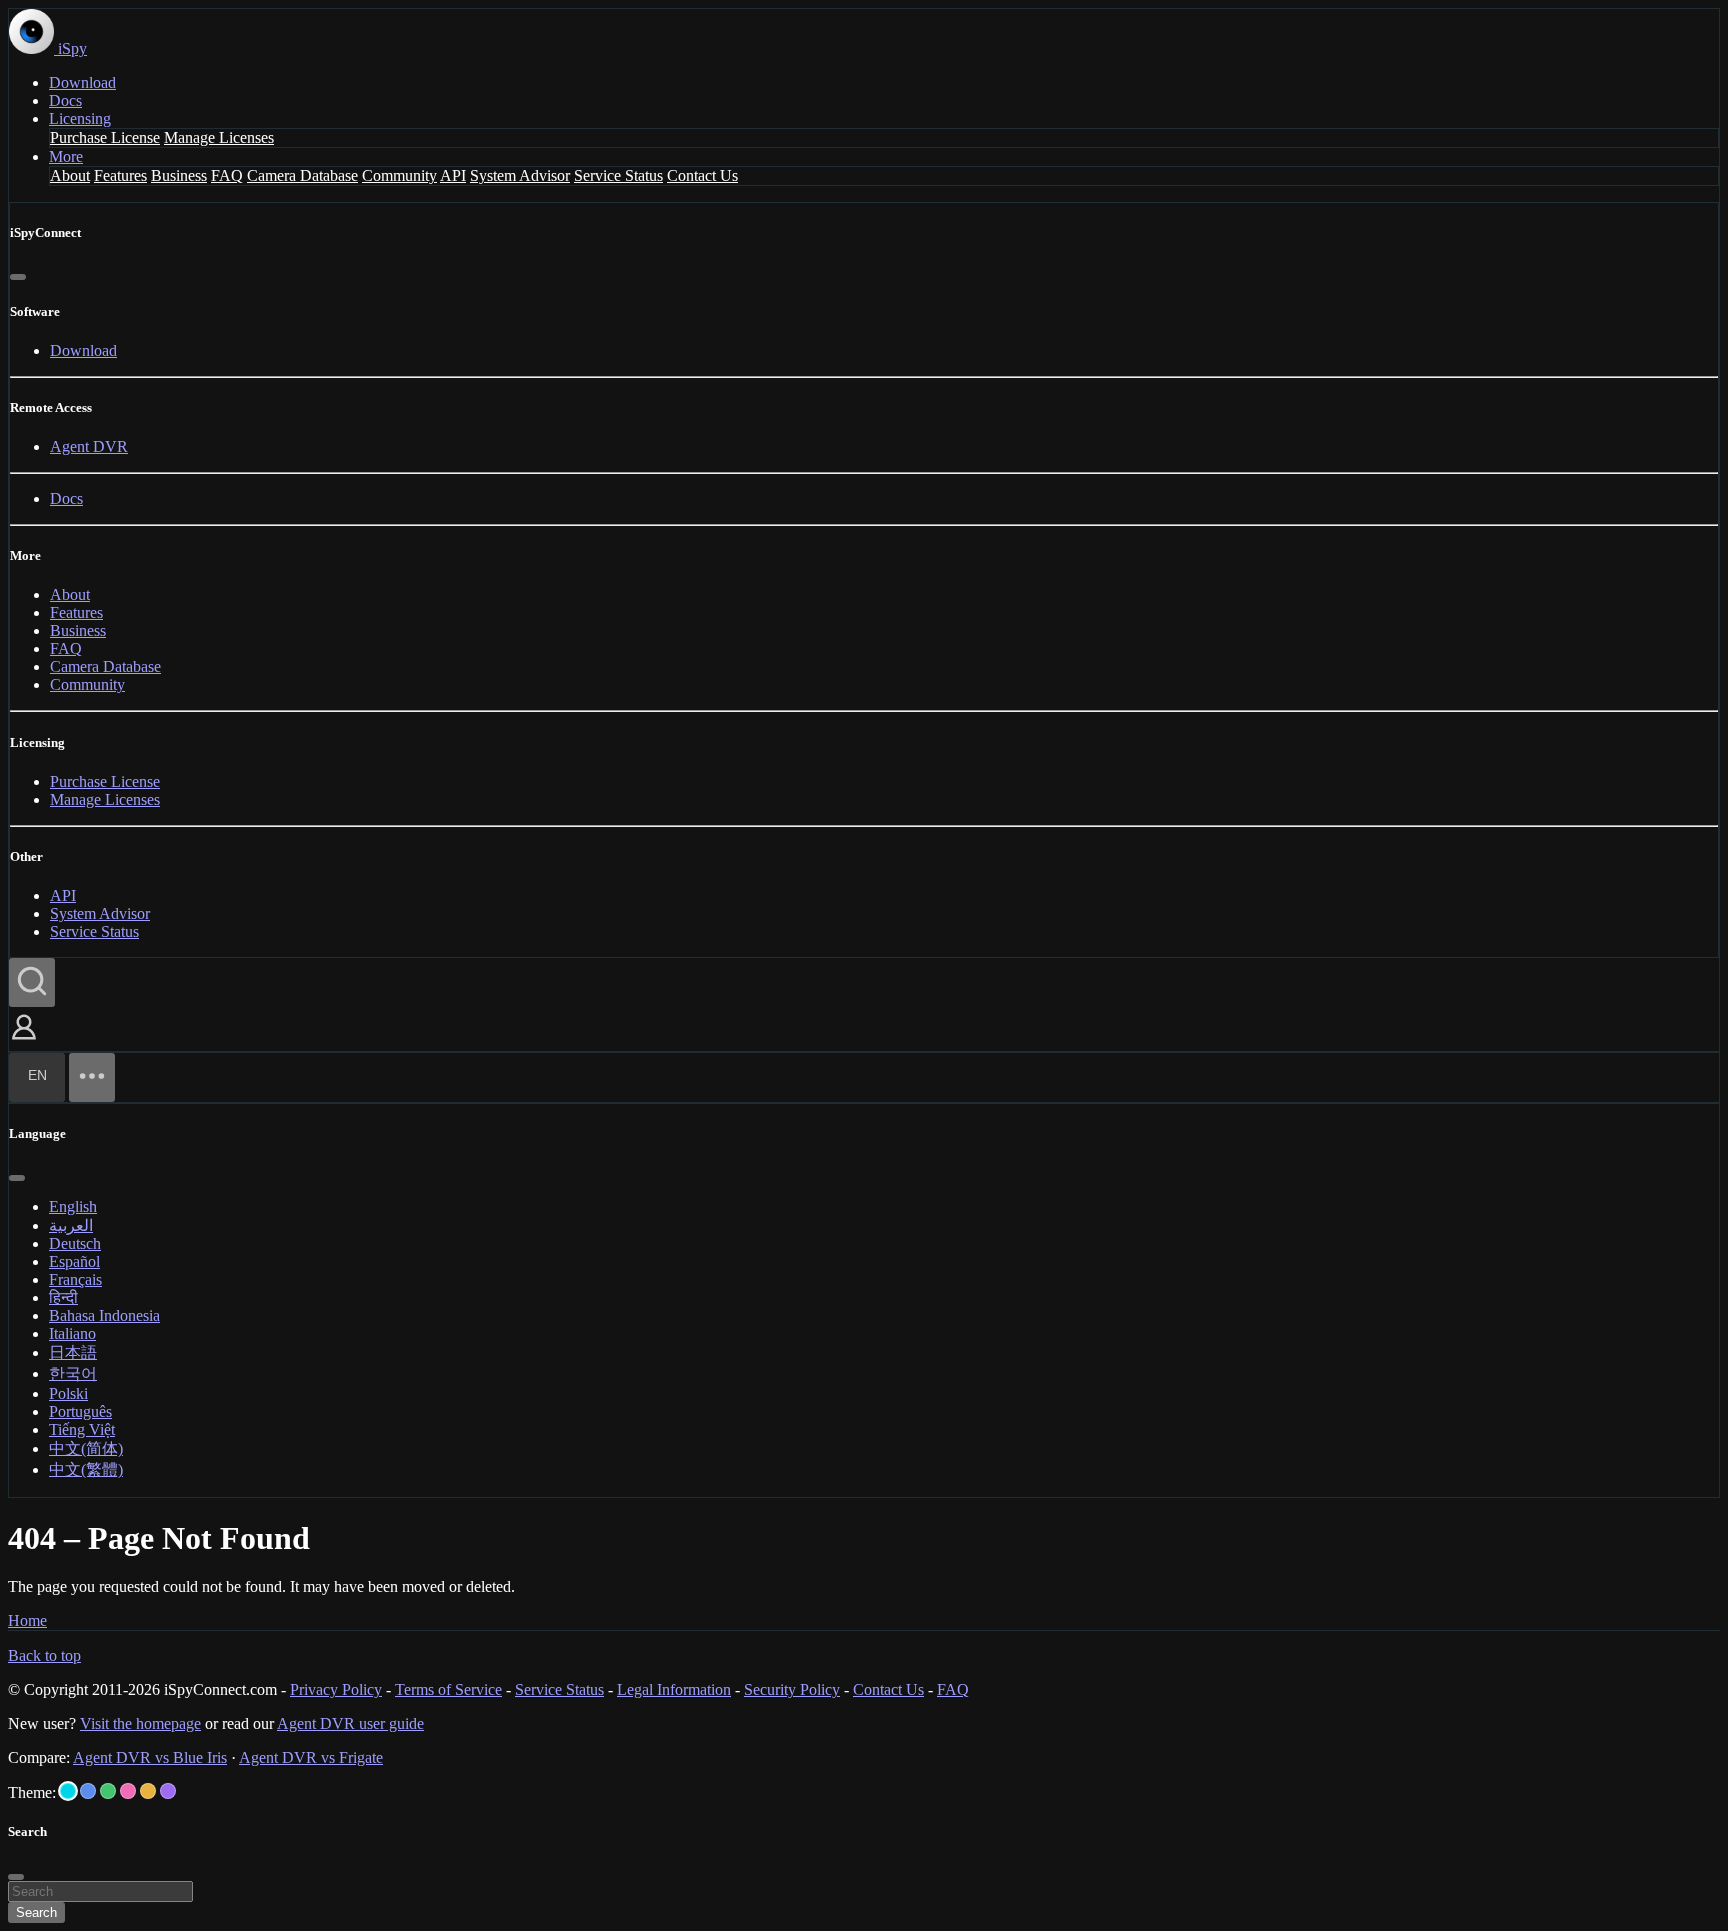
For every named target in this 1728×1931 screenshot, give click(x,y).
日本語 (73, 1352)
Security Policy (792, 1689)
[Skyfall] (108, 1791)
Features (120, 175)
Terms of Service (448, 1689)
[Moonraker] (88, 1791)
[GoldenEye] (148, 1791)
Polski (68, 1393)
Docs (65, 100)
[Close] (18, 277)
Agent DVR (89, 446)
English (73, 1206)
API (453, 175)
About (70, 175)
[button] (24, 1041)
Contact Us (702, 175)
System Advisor (520, 175)
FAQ (227, 175)
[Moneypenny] (128, 1791)
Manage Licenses (219, 137)
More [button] (66, 156)
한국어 (73, 1373)
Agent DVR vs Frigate (311, 1757)
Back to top (44, 1655)
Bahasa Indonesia (104, 1315)
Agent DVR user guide (350, 1723)
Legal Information (674, 1689)
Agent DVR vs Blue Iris (150, 1757)
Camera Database (302, 175)
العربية (71, 1225)
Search (36, 1912)
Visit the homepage (140, 1723)
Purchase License (105, 137)
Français (75, 1279)
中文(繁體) (86, 1469)
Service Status (618, 175)
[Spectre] (68, 1791)
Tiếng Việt (82, 1429)
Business (179, 175)
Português (80, 1411)
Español (74, 1261)
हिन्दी (63, 1297)
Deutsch (75, 1243)
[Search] (32, 982)
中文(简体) (86, 1448)
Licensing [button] (80, 118)
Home (27, 1620)
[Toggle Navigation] (92, 1077)
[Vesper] (168, 1791)
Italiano (72, 1333)
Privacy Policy (336, 1689)
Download (82, 82)
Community (399, 175)
